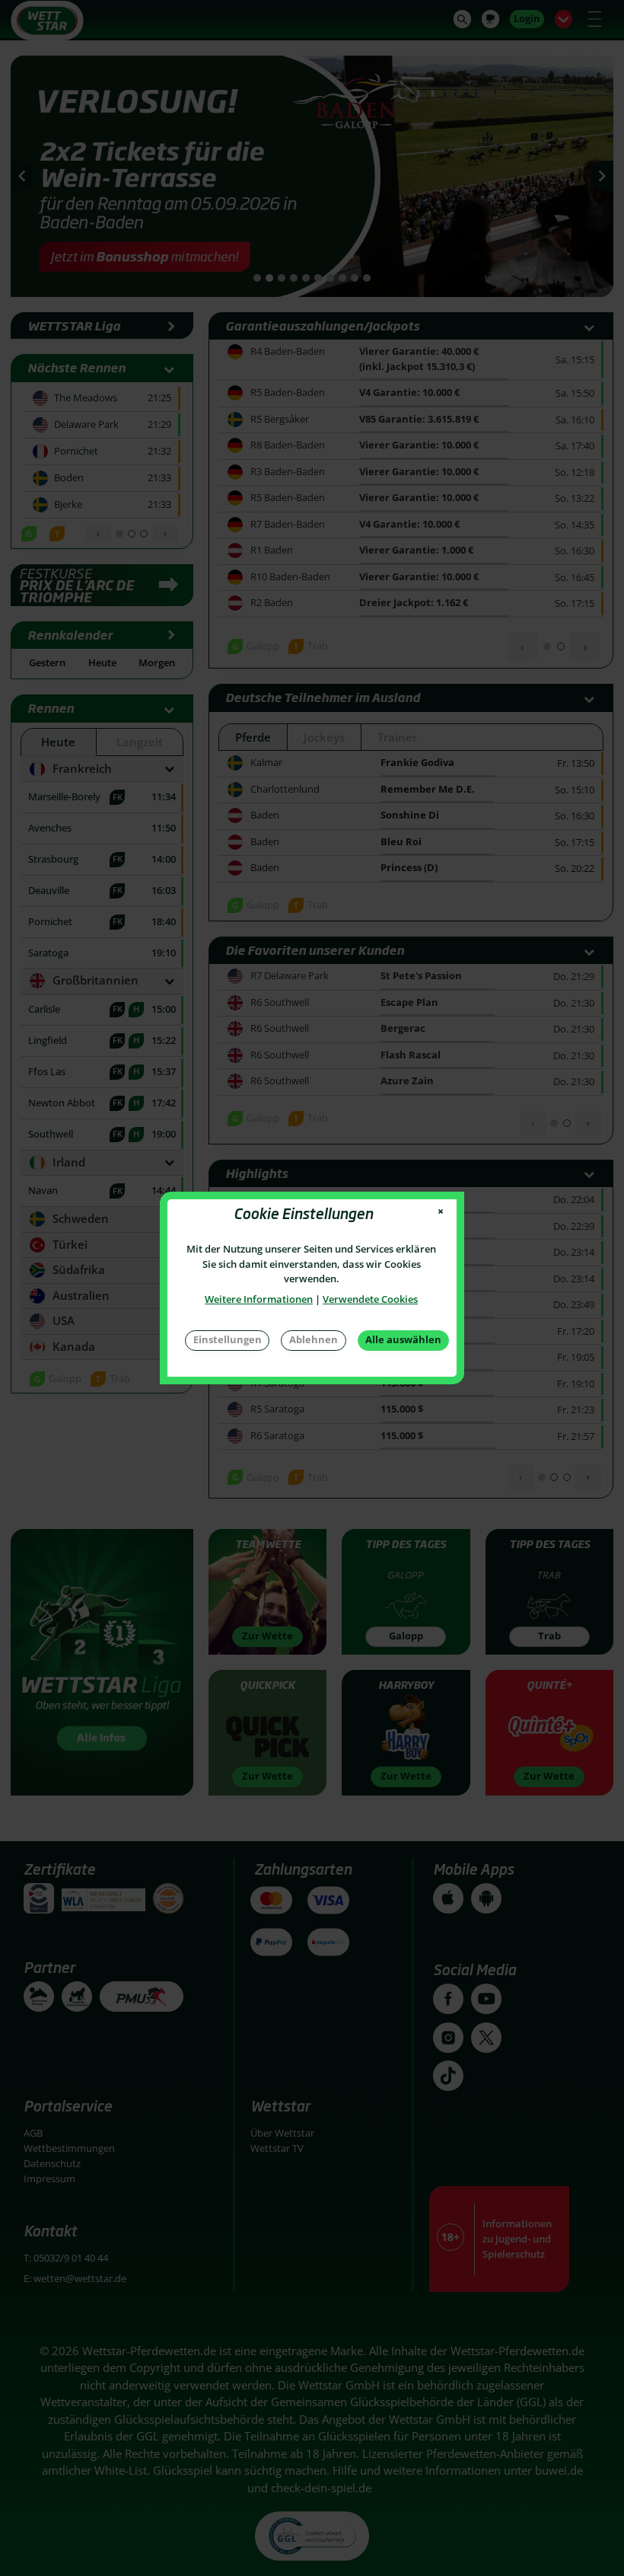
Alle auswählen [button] (403, 1339)
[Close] (441, 1212)
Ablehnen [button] (314, 1339)
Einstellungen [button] (228, 1339)
